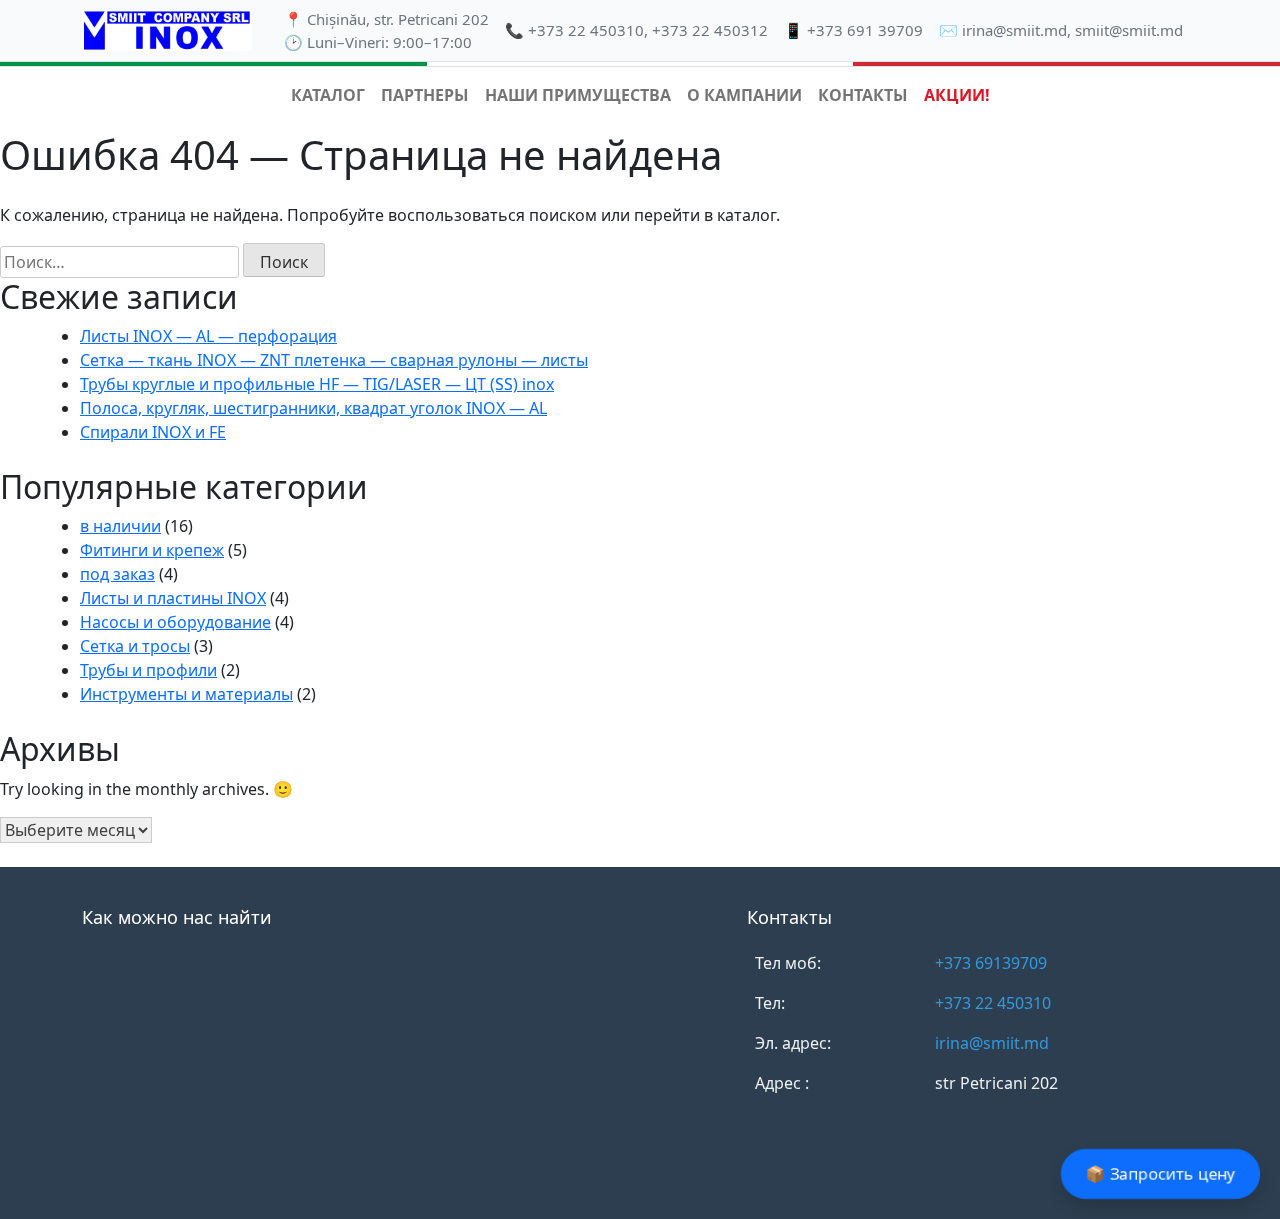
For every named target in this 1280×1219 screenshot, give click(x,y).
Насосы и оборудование (175, 622)
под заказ (117, 574)
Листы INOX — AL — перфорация (208, 336)
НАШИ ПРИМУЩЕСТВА (578, 95)
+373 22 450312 (710, 30)
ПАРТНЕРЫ (425, 95)
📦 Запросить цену (1160, 1174)
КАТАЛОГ (328, 95)
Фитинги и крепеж (152, 550)
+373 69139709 (991, 963)
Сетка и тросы (135, 646)
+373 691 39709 (865, 30)
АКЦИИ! (957, 95)
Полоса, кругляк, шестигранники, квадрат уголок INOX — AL (313, 408)
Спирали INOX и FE (153, 432)
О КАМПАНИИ (744, 95)
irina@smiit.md (1014, 30)
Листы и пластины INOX (173, 598)
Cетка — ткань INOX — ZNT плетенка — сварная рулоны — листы (334, 360)
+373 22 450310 (586, 30)
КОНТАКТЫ (863, 95)
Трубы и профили (148, 670)
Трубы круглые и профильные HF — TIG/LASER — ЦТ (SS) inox (317, 384)
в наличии (120, 526)
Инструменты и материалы (186, 694)
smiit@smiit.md (1129, 30)
